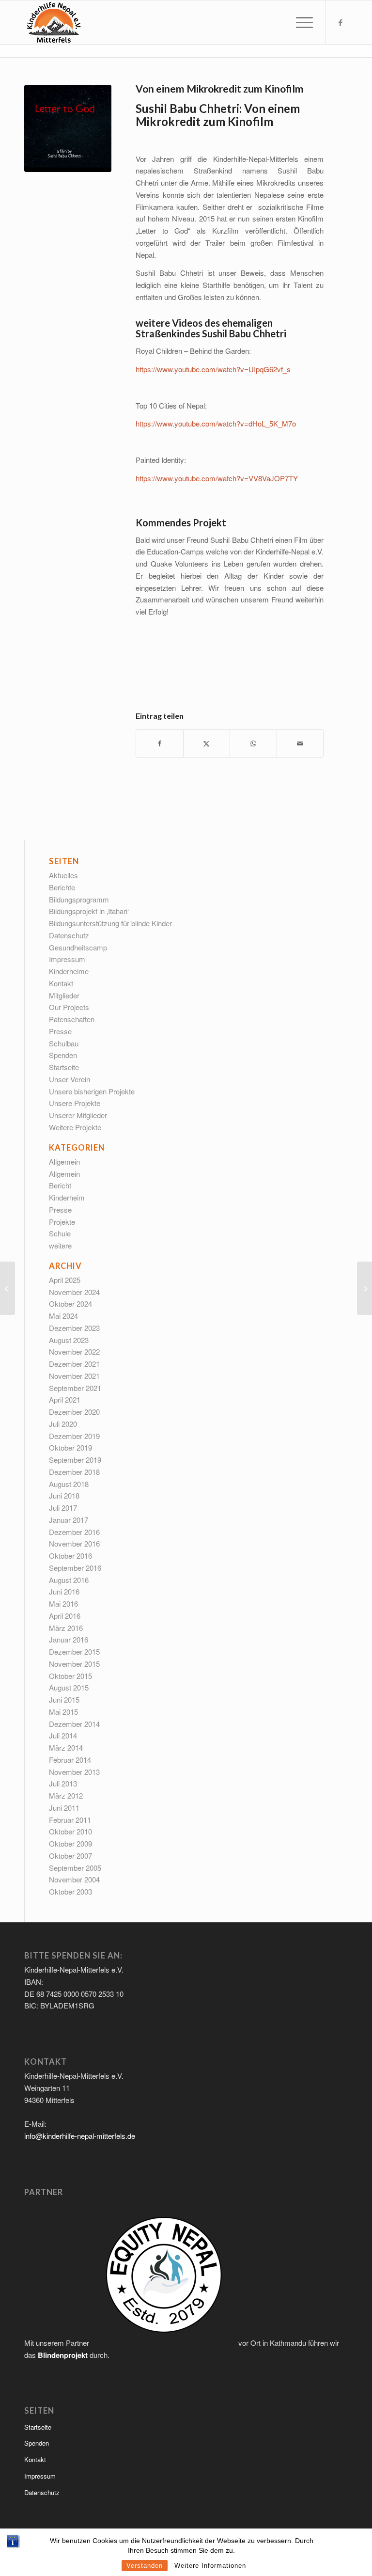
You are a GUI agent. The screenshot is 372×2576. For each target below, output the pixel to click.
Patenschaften (72, 1019)
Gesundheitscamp (78, 947)
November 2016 (74, 1543)
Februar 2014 (70, 1760)
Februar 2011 (70, 1820)
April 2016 (65, 1616)
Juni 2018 (64, 1495)
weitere (60, 1245)
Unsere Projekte (75, 1103)
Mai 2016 (63, 1604)
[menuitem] (300, 22)
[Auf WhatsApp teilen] (253, 743)
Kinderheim (67, 1197)
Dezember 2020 (74, 1412)
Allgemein (64, 1162)
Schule (60, 1233)
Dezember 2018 (74, 1472)
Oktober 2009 (70, 1843)
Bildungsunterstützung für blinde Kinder (110, 923)
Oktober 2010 (70, 1831)
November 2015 (74, 1664)
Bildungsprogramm (79, 899)
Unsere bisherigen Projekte (92, 1091)
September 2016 (75, 1568)
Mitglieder (64, 995)
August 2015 (69, 1687)
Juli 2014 (63, 1735)
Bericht (60, 1185)
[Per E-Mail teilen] (300, 743)
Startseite (64, 1067)
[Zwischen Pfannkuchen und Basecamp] (364, 1288)
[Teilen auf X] (207, 743)
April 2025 (65, 1280)
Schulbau (64, 1043)
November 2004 (74, 1879)
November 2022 (74, 1351)
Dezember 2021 (74, 1364)
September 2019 (75, 1460)
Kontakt (61, 983)
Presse (60, 1031)
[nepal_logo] (53, 22)
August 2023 (69, 1340)
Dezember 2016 (74, 1532)
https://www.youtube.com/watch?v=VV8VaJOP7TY (217, 478)
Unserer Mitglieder (78, 1115)
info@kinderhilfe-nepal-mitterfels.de (80, 2136)
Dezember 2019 (74, 1436)
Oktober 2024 (70, 1304)
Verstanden (145, 2566)
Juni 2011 (64, 1808)
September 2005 (75, 1868)
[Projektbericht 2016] (8, 1288)
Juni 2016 (64, 1591)
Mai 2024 (63, 1316)
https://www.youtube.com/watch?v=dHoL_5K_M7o (216, 423)
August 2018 (69, 1484)
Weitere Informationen (210, 2566)
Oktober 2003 (70, 1891)
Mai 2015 (63, 1712)
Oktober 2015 (70, 1676)
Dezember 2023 (74, 1328)
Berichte (62, 887)
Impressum (67, 959)
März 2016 (66, 1628)
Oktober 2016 (70, 1556)
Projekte (62, 1222)
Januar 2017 (69, 1520)
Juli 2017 (63, 1508)
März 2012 (66, 1795)
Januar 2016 (69, 1639)
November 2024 (74, 1292)
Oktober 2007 (70, 1856)
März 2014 (66, 1747)
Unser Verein (70, 1079)
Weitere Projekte (75, 1127)
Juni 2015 (64, 1699)
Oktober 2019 (70, 1447)
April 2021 (65, 1399)
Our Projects (69, 1007)
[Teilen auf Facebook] (160, 743)
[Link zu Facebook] (341, 22)
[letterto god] (68, 128)
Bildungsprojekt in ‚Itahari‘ (89, 911)
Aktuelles (63, 875)
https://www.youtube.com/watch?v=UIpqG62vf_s (213, 369)
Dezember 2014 (74, 1724)
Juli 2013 (63, 1783)
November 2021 (74, 1376)
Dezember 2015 (74, 1651)
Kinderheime (69, 971)
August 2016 (69, 1580)
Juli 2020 (63, 1424)
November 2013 (74, 1772)
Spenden (63, 1055)
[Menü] (300, 22)
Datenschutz (69, 935)
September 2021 (75, 1388)
